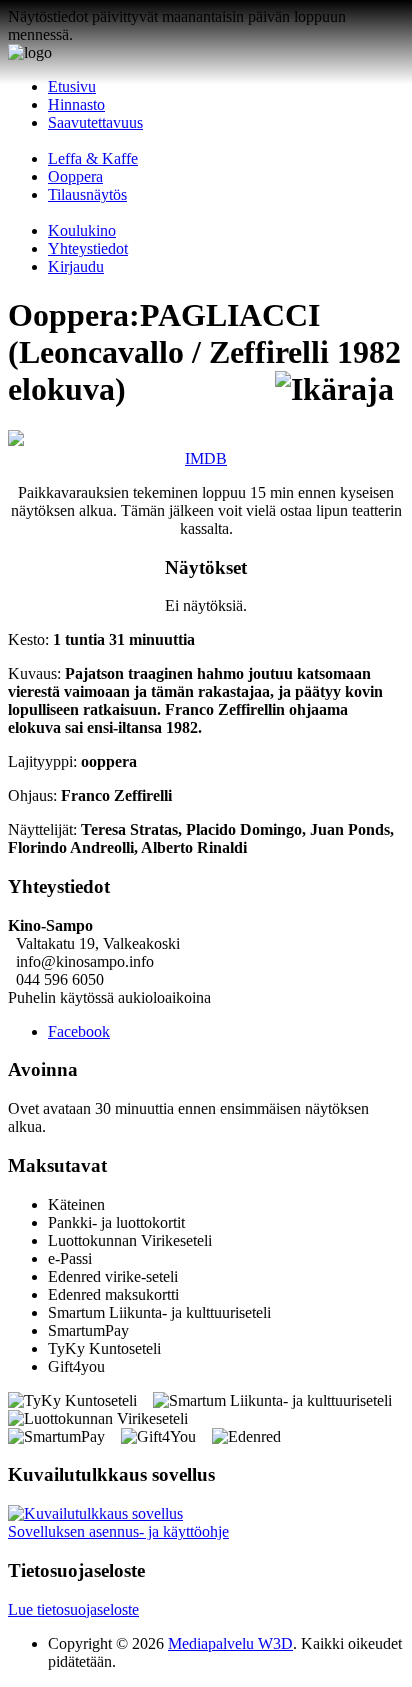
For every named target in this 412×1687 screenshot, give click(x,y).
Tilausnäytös (87, 194)
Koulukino (82, 230)
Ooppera (75, 176)
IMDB (206, 458)
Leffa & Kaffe (93, 158)
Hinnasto (76, 104)
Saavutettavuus (95, 122)
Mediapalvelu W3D (230, 1643)
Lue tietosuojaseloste (73, 1609)
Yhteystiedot (88, 248)
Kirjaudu (76, 266)
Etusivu (72, 86)
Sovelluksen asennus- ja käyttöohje (118, 1531)
